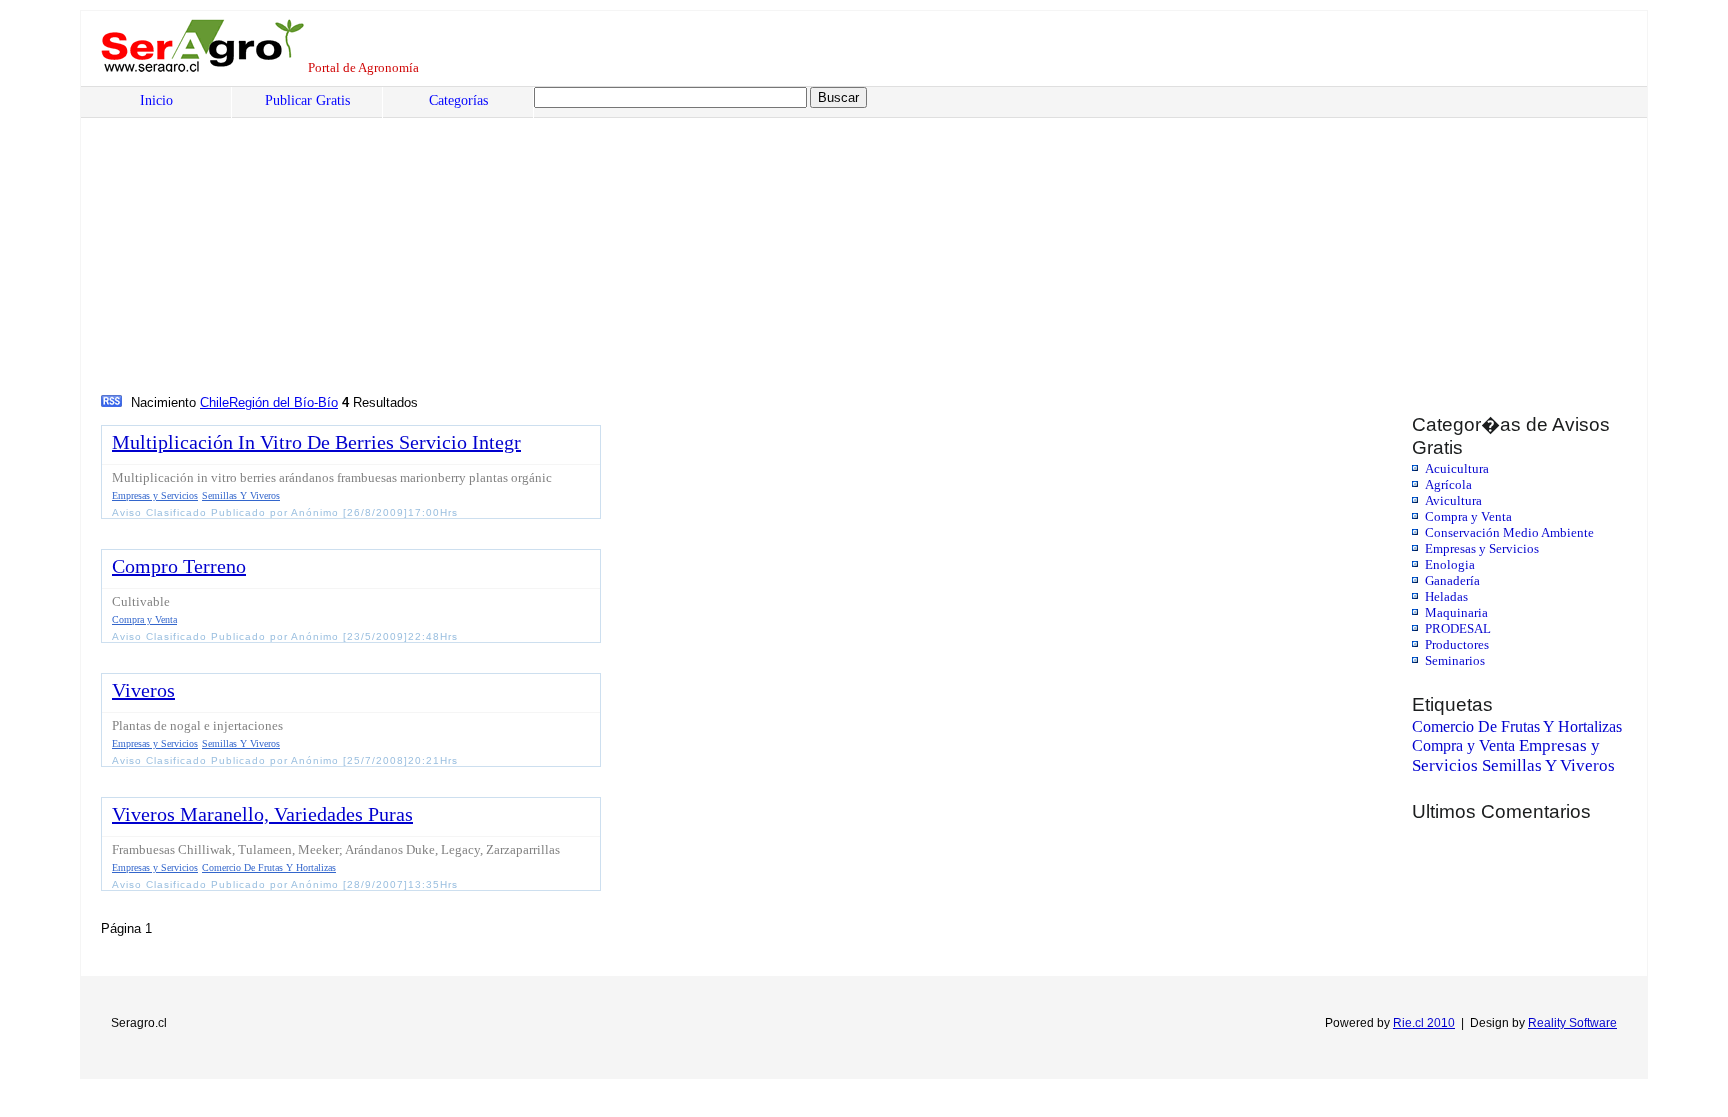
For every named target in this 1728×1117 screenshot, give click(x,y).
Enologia (1450, 564)
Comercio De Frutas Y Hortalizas (1517, 726)
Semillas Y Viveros (1548, 765)
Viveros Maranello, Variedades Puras (262, 814)
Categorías (458, 100)
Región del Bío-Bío (283, 402)
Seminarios (1455, 660)
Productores (1457, 644)
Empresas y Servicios (1482, 548)
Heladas (1446, 596)
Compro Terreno (179, 566)
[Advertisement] (706, 241)
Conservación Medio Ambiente (1509, 532)
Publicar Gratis (307, 100)
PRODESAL (1458, 628)
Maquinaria (1456, 612)
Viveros (143, 690)
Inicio (156, 100)
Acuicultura (1457, 468)
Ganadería (1452, 580)
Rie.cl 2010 (1424, 1023)
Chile (214, 402)
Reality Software (1572, 1023)
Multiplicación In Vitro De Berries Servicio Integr (316, 442)
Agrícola (1448, 484)
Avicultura (1453, 500)
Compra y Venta (1468, 516)
